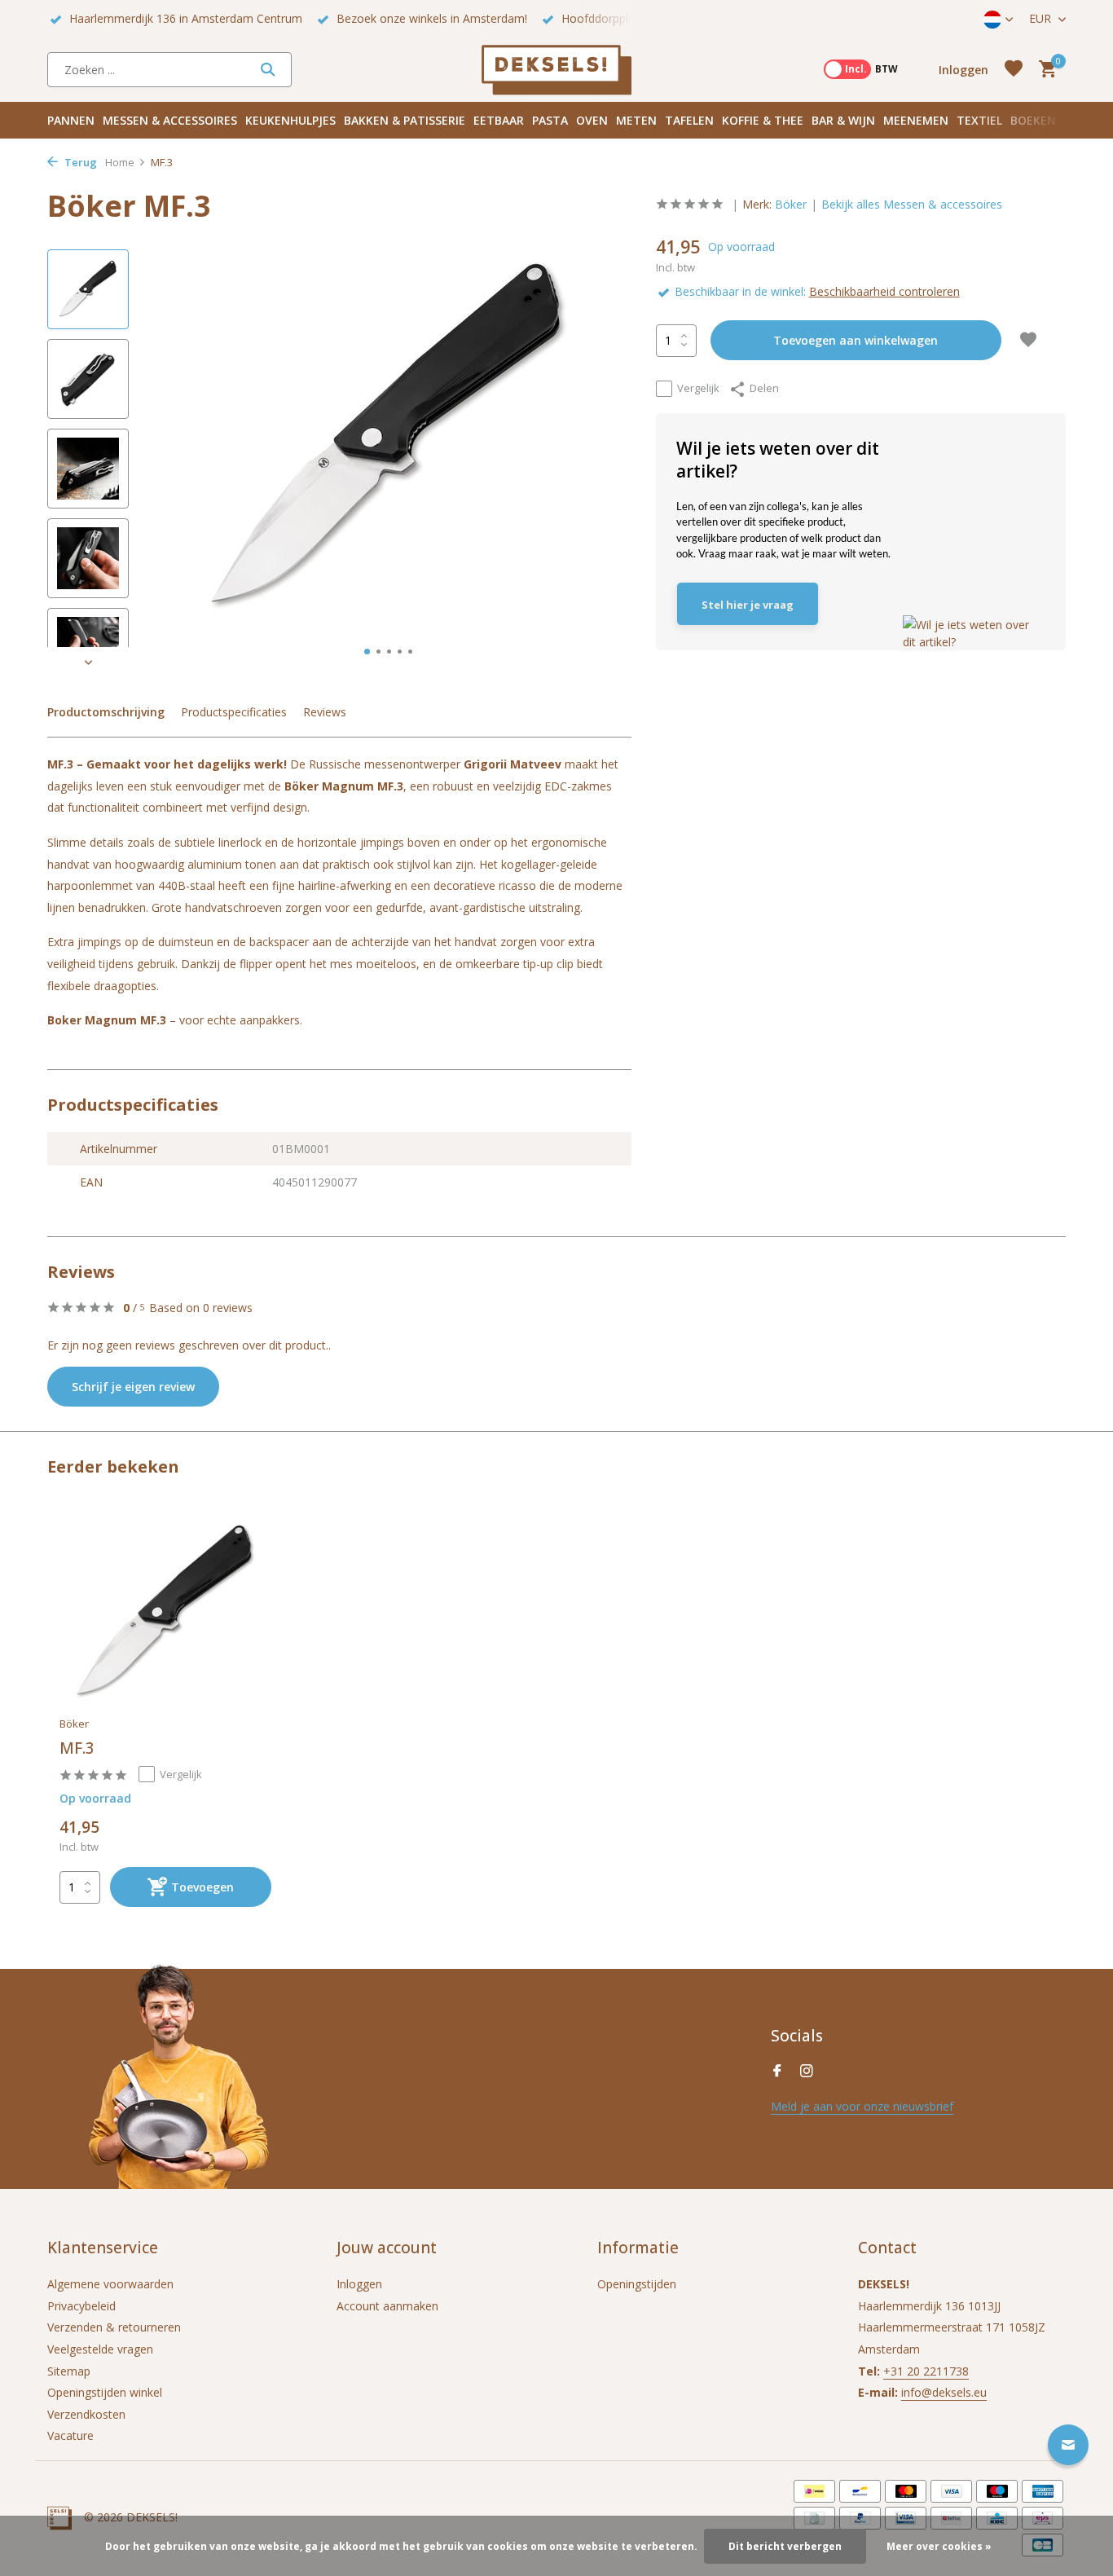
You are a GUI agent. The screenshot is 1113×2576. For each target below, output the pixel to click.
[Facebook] (777, 2072)
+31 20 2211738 (926, 2371)
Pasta (550, 120)
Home (120, 162)
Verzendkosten (86, 2414)
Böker (791, 204)
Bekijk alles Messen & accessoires (912, 204)
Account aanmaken (387, 2306)
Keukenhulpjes (290, 120)
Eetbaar (499, 120)
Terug (79, 162)
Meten (636, 120)
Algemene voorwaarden (110, 2284)
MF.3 (77, 1748)
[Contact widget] (1068, 2445)
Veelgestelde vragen (100, 2349)
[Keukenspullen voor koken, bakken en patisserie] (556, 69)
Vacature (70, 2435)
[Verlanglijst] (1014, 70)
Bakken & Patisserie (405, 120)
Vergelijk (698, 388)
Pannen (71, 120)
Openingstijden (637, 2284)
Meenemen (916, 120)
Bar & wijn (843, 120)
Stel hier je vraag (748, 604)
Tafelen (689, 120)
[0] (1043, 70)
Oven (592, 120)
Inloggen (359, 2284)
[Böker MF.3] (165, 1613)
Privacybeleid (81, 2306)
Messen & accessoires (170, 120)
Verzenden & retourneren (114, 2327)
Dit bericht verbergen (785, 2546)
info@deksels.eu (944, 2392)
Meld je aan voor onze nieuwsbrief (862, 2106)
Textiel (979, 120)
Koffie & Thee (763, 120)
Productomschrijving (106, 712)
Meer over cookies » (939, 2546)
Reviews (325, 712)
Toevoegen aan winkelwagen (856, 340)
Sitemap (69, 2371)
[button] (367, 652)
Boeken (1033, 120)
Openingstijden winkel (105, 2392)
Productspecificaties (234, 712)
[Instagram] (807, 2072)
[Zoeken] (268, 69)
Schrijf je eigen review (133, 1387)
